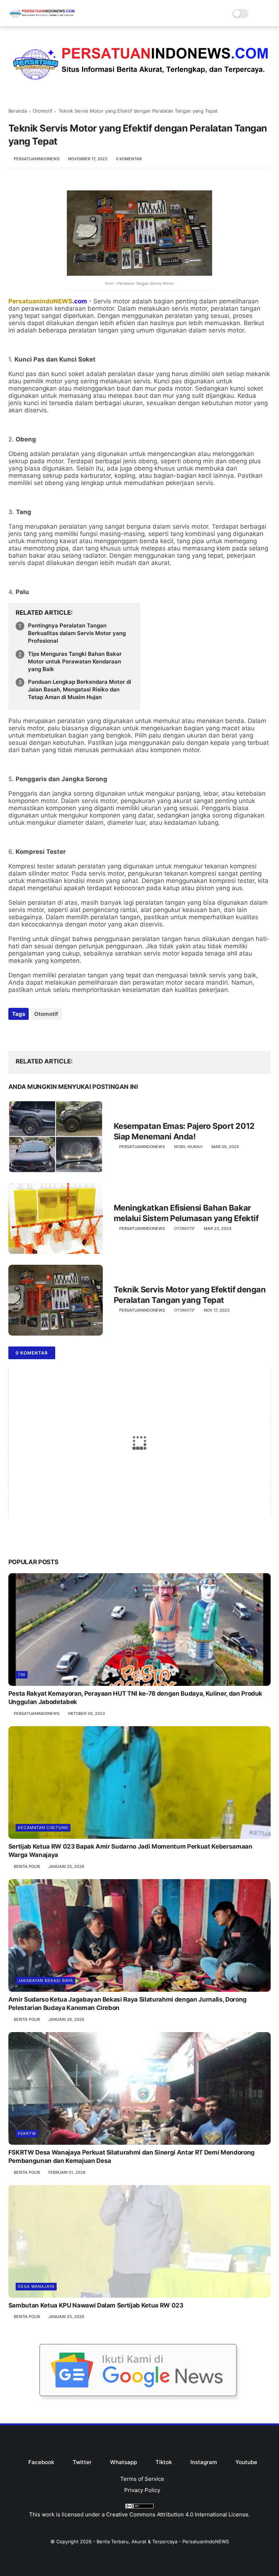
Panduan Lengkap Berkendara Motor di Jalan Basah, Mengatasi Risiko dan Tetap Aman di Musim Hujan (80, 689)
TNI (22, 1675)
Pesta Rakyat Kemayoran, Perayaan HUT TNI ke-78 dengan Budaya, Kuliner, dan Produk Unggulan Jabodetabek (135, 1698)
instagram (204, 2462)
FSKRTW (27, 2133)
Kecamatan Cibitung (43, 1828)
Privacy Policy (142, 2490)
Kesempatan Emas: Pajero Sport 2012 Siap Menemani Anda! (184, 1131)
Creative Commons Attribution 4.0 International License (177, 2514)
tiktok (164, 2462)
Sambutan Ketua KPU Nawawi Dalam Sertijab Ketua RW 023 (96, 2305)
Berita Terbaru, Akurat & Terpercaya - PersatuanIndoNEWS (163, 2541)
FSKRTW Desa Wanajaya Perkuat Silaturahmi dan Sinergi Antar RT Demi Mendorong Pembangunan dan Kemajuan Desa (132, 2157)
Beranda (18, 111)
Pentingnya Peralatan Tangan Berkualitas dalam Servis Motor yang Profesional (77, 633)
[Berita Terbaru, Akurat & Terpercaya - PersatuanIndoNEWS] (42, 19)
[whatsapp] (44, 1033)
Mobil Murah (188, 1147)
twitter (82, 2462)
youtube (246, 2462)
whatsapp (124, 2462)
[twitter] (29, 1033)
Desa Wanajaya (36, 2286)
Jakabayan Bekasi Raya (45, 1981)
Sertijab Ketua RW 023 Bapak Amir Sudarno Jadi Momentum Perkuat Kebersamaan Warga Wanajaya (130, 1851)
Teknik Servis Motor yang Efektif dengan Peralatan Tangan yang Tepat (190, 1295)
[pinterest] (58, 1033)
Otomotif (43, 111)
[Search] (256, 14)
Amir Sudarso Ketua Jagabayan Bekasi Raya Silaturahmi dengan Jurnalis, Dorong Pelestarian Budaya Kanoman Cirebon (128, 2004)
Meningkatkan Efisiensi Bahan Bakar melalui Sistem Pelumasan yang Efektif (186, 1213)
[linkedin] (73, 1033)
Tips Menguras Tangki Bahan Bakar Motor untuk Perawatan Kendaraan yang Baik (75, 661)
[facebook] (15, 1033)
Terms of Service (142, 2479)
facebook (41, 2462)
